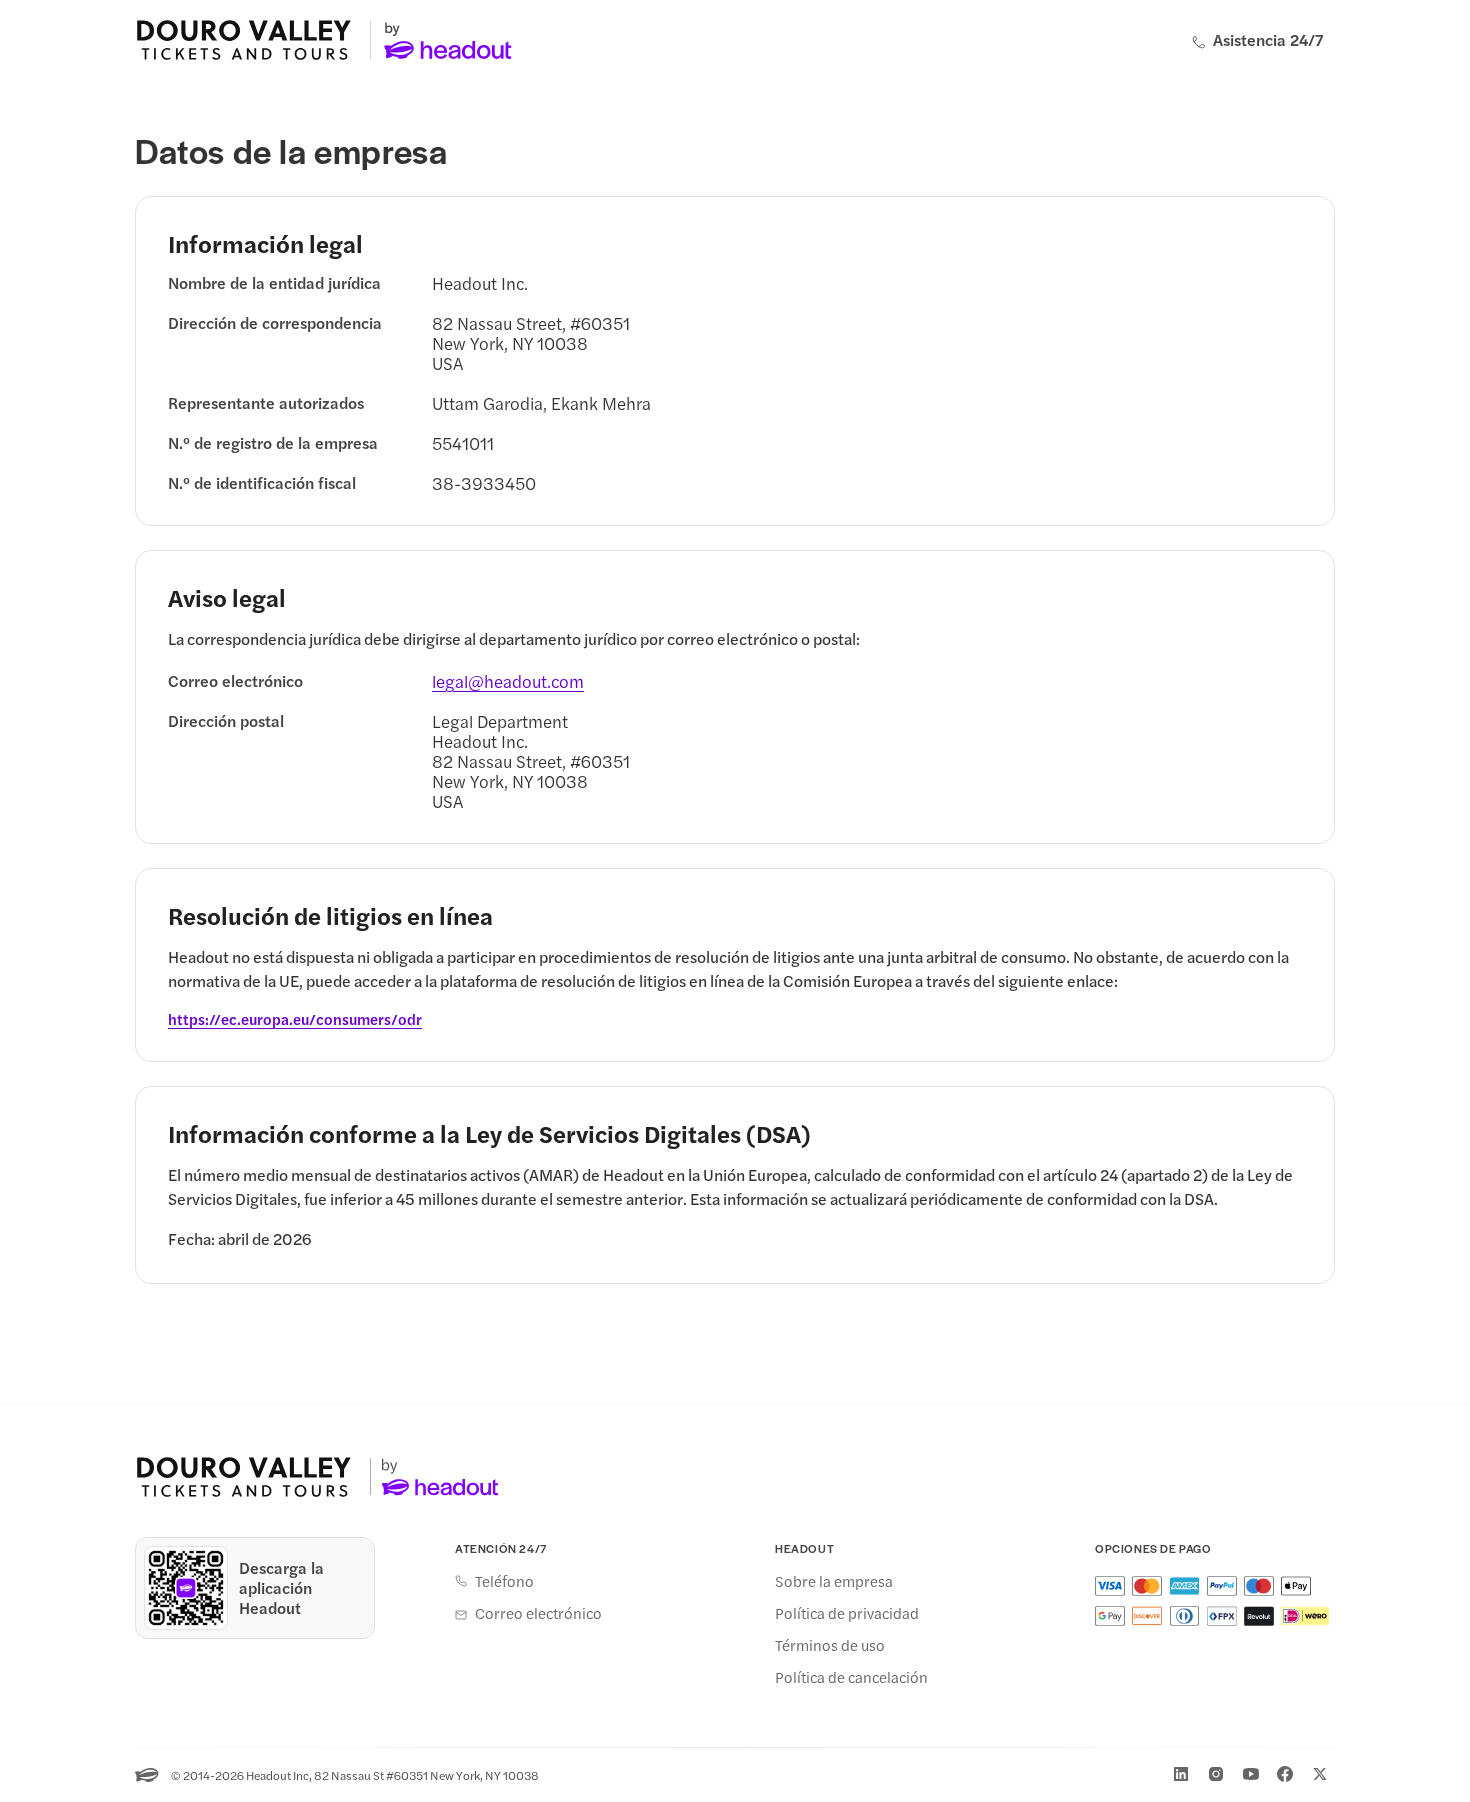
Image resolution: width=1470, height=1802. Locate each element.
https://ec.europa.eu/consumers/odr (295, 1019)
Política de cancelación (851, 1677)
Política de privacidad (847, 1613)
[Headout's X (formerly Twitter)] (1320, 1774)
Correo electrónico (538, 1613)
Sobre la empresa (834, 1581)
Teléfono (504, 1581)
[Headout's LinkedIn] (1181, 1774)
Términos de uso (830, 1645)
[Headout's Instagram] (1216, 1774)
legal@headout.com (508, 681)
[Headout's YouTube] (1251, 1774)
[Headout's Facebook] (1285, 1774)
